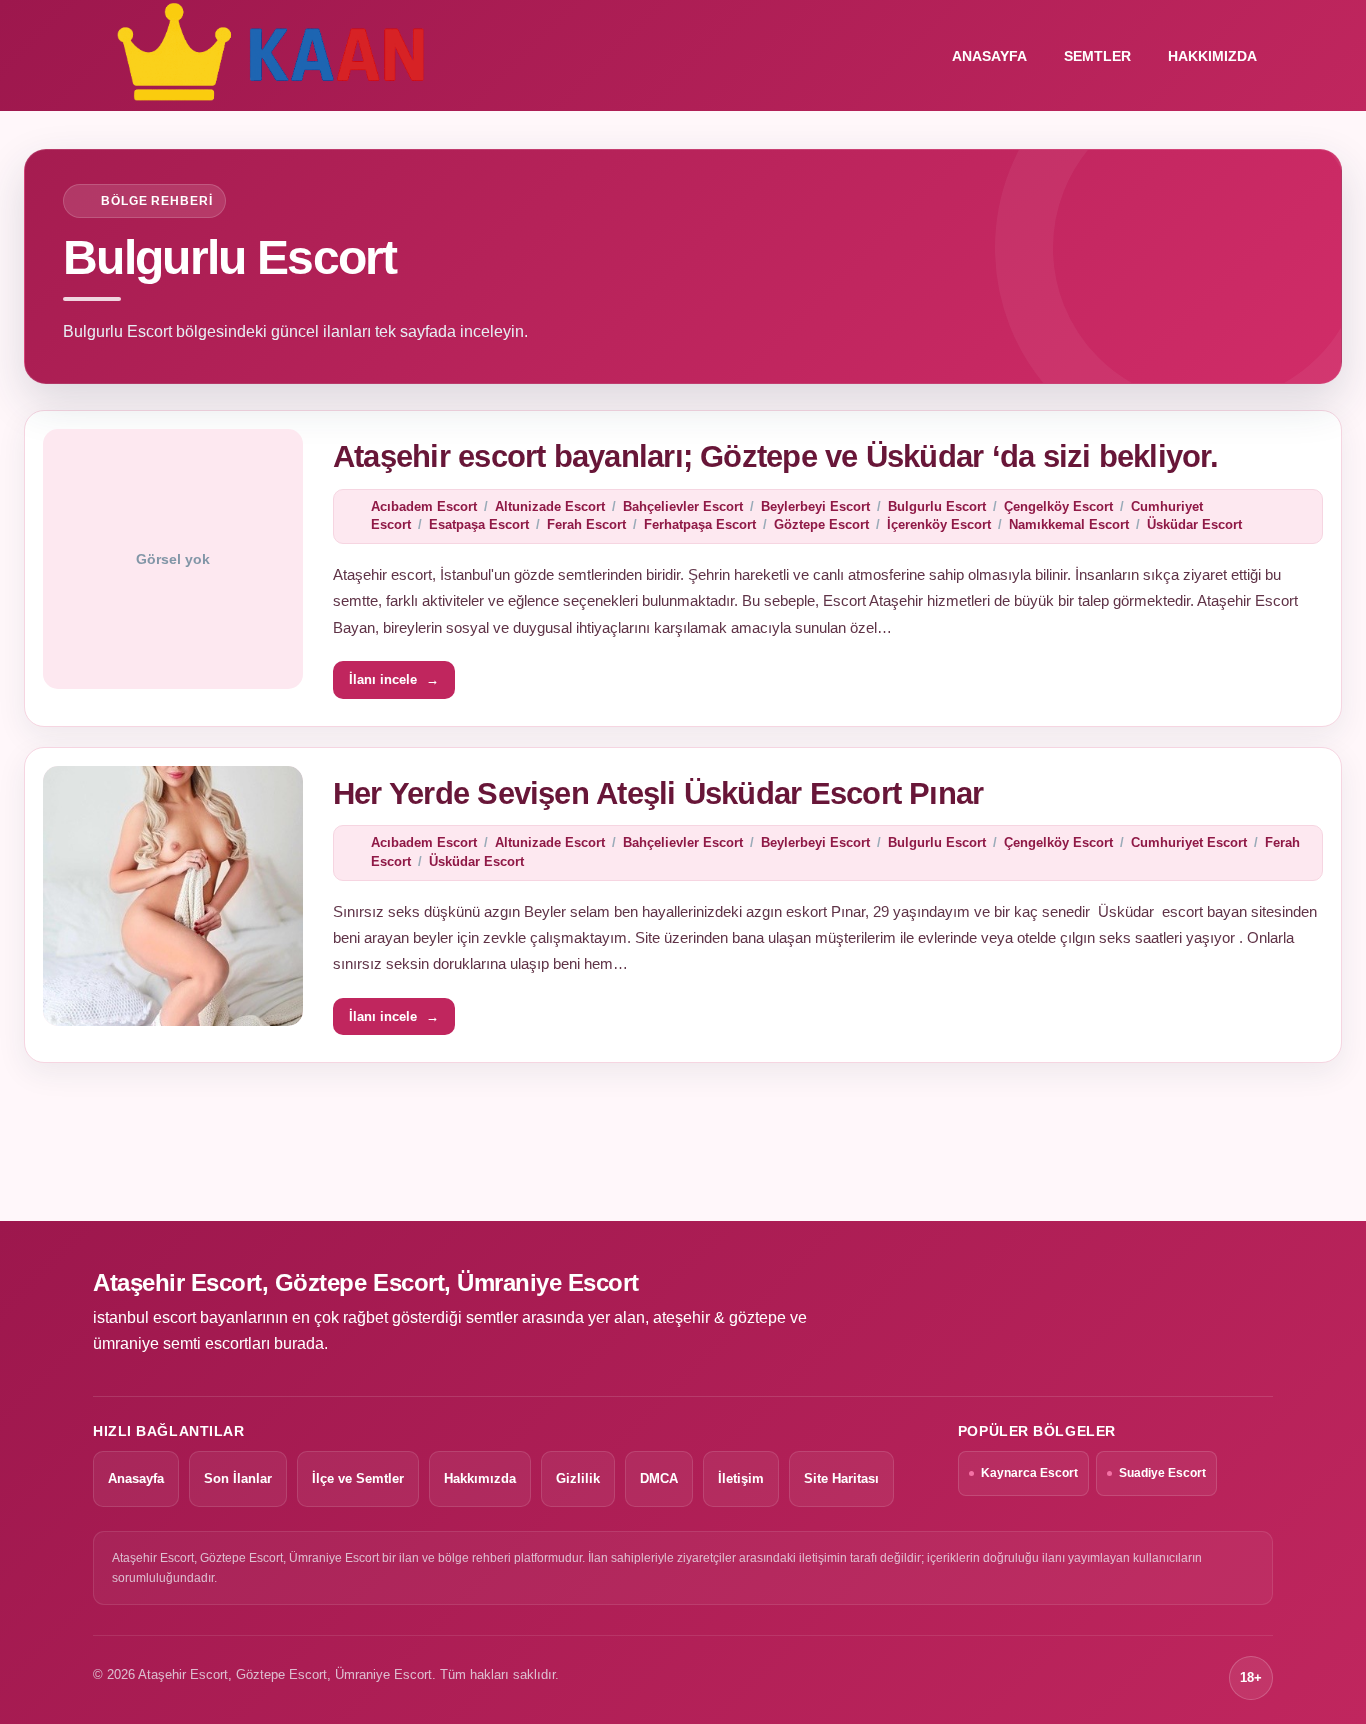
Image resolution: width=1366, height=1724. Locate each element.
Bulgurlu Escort (937, 506)
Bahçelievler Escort (683, 506)
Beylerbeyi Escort (815, 506)
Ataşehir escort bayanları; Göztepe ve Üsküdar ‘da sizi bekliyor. (775, 456)
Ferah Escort (586, 524)
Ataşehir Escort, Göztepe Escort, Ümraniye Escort (366, 1282)
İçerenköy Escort (939, 524)
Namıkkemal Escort (1069, 524)
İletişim (741, 1478)
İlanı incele (394, 679)
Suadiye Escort (1162, 1473)
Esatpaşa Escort (479, 524)
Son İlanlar (238, 1478)
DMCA (659, 1478)
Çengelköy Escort (1058, 506)
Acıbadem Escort (424, 506)
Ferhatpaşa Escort (700, 524)
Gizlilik (578, 1478)
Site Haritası (841, 1478)
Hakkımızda (1212, 56)
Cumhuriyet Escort (1189, 842)
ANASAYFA (989, 56)
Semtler (1097, 56)
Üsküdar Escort (1194, 524)
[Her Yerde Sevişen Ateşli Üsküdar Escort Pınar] (173, 896)
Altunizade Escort (550, 506)
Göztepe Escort (821, 524)
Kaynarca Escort (1029, 1473)
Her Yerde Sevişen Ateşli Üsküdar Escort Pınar (658, 793)
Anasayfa (136, 1478)
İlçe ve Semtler (358, 1478)
